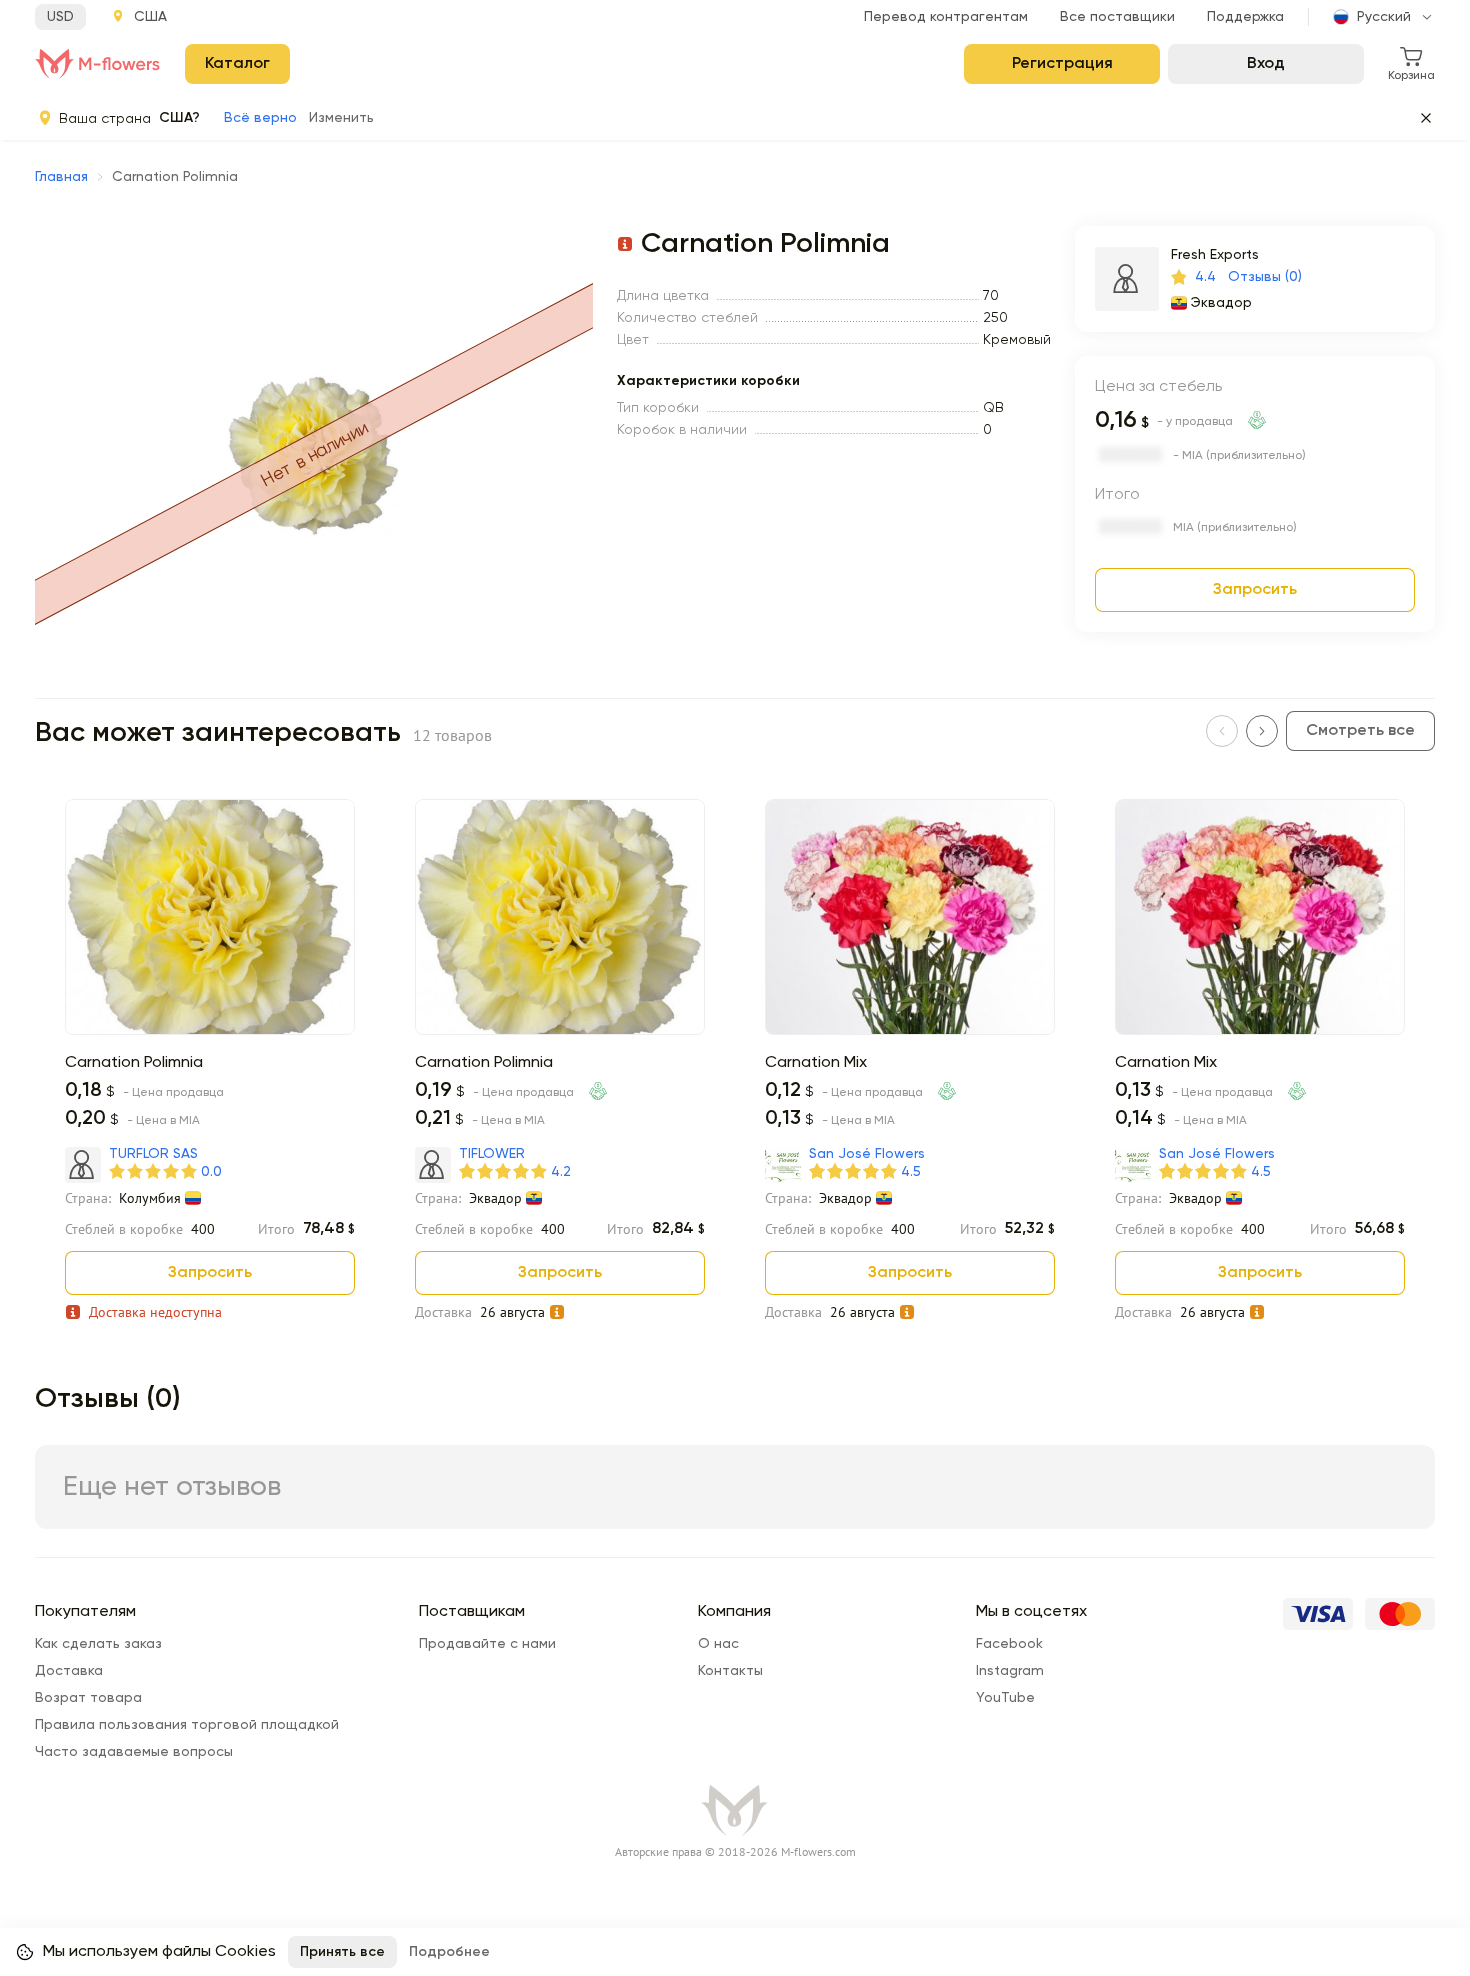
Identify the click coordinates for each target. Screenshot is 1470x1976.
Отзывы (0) (1265, 277)
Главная (61, 177)
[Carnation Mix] (910, 1031)
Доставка (69, 1671)
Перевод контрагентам (946, 17)
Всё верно (260, 118)
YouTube (1005, 1698)
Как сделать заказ (98, 1644)
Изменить (341, 118)
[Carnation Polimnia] (210, 1031)
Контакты (730, 1671)
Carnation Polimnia (134, 1063)
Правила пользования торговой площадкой (187, 1725)
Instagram (1010, 1671)
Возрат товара (88, 1698)
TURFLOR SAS (153, 1154)
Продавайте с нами (487, 1644)
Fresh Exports (1215, 255)
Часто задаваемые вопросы (134, 1752)
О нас (718, 1644)
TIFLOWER (492, 1154)
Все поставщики (1117, 17)
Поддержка (1245, 17)
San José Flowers (867, 1154)
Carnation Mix (816, 1063)
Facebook (1009, 1644)
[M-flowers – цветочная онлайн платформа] (98, 64)
